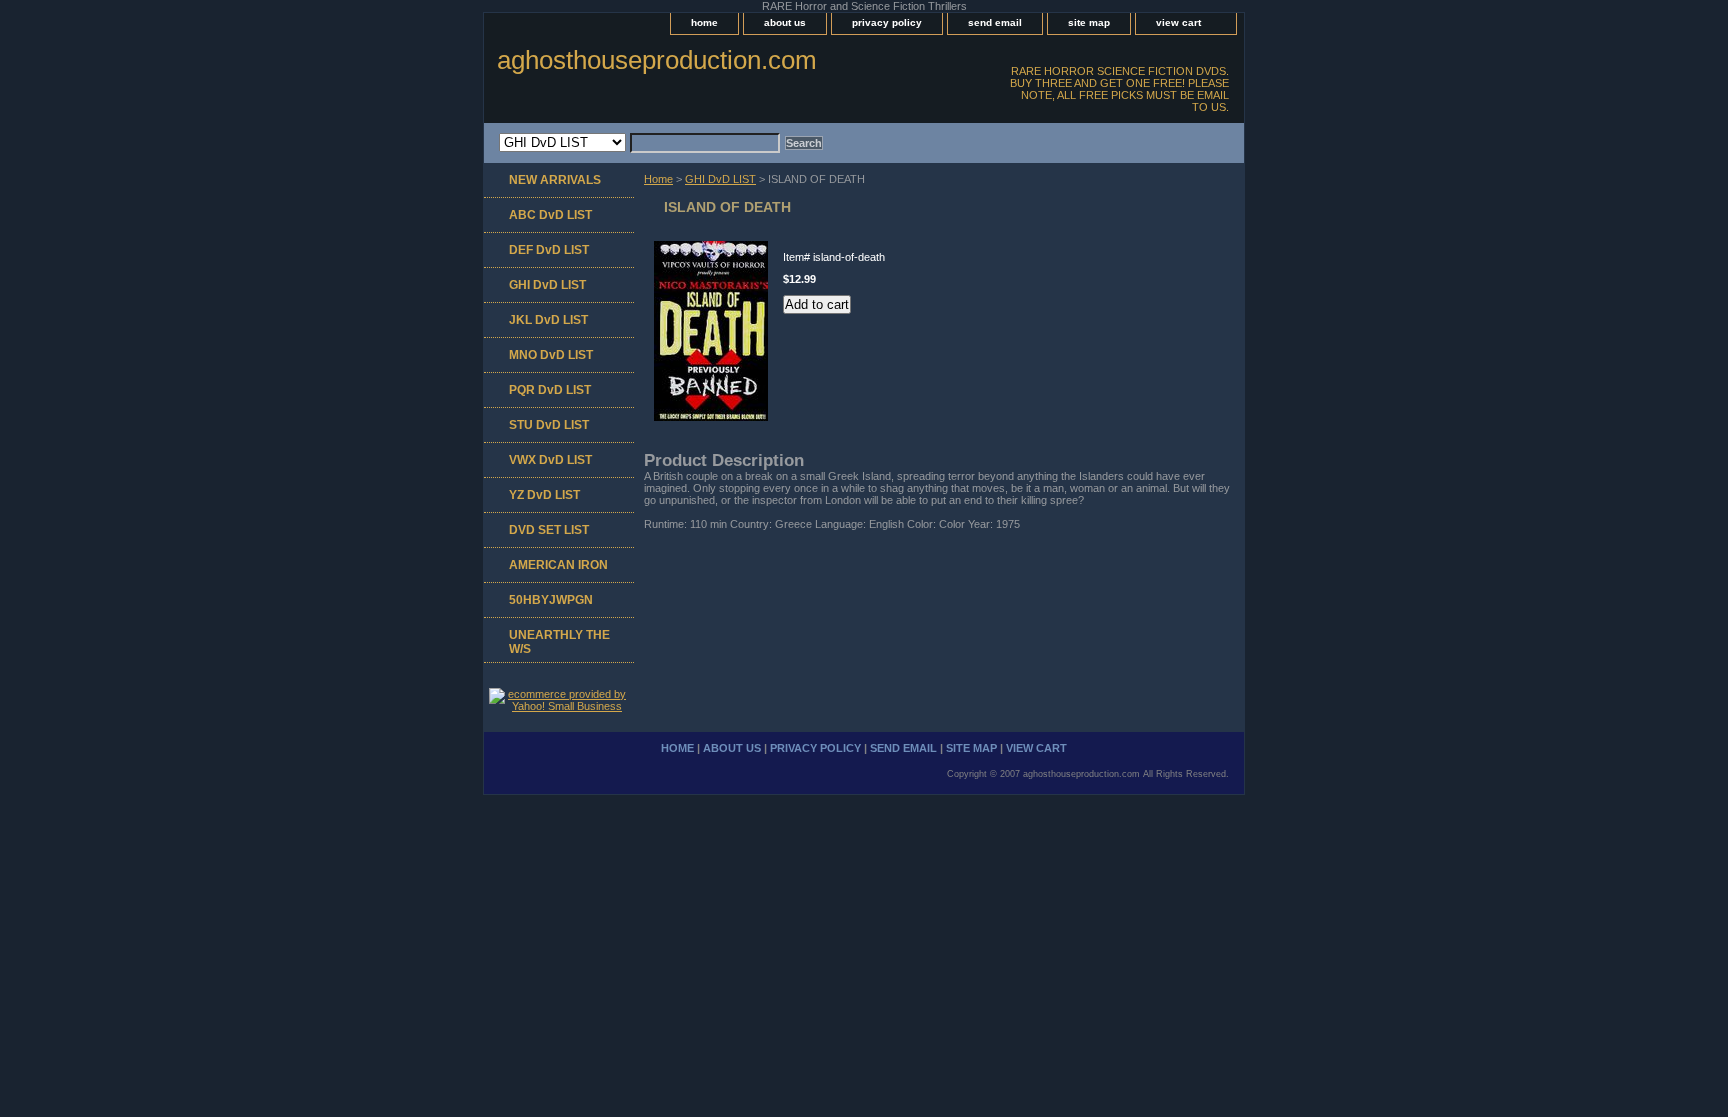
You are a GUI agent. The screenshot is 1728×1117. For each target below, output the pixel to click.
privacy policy (887, 22)
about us (785, 22)
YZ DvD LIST (544, 495)
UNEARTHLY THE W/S (559, 642)
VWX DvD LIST (550, 460)
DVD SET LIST (549, 530)
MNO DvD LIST (551, 355)
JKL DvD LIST (548, 320)
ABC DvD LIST (550, 215)
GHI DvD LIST (720, 179)
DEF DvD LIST (549, 250)
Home (658, 179)
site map (1089, 22)
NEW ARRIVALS (555, 180)
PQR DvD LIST (550, 390)
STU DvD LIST (549, 425)
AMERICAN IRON (558, 565)
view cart (1178, 22)
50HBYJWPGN (551, 600)
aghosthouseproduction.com (657, 60)
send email (995, 22)
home (704, 22)
